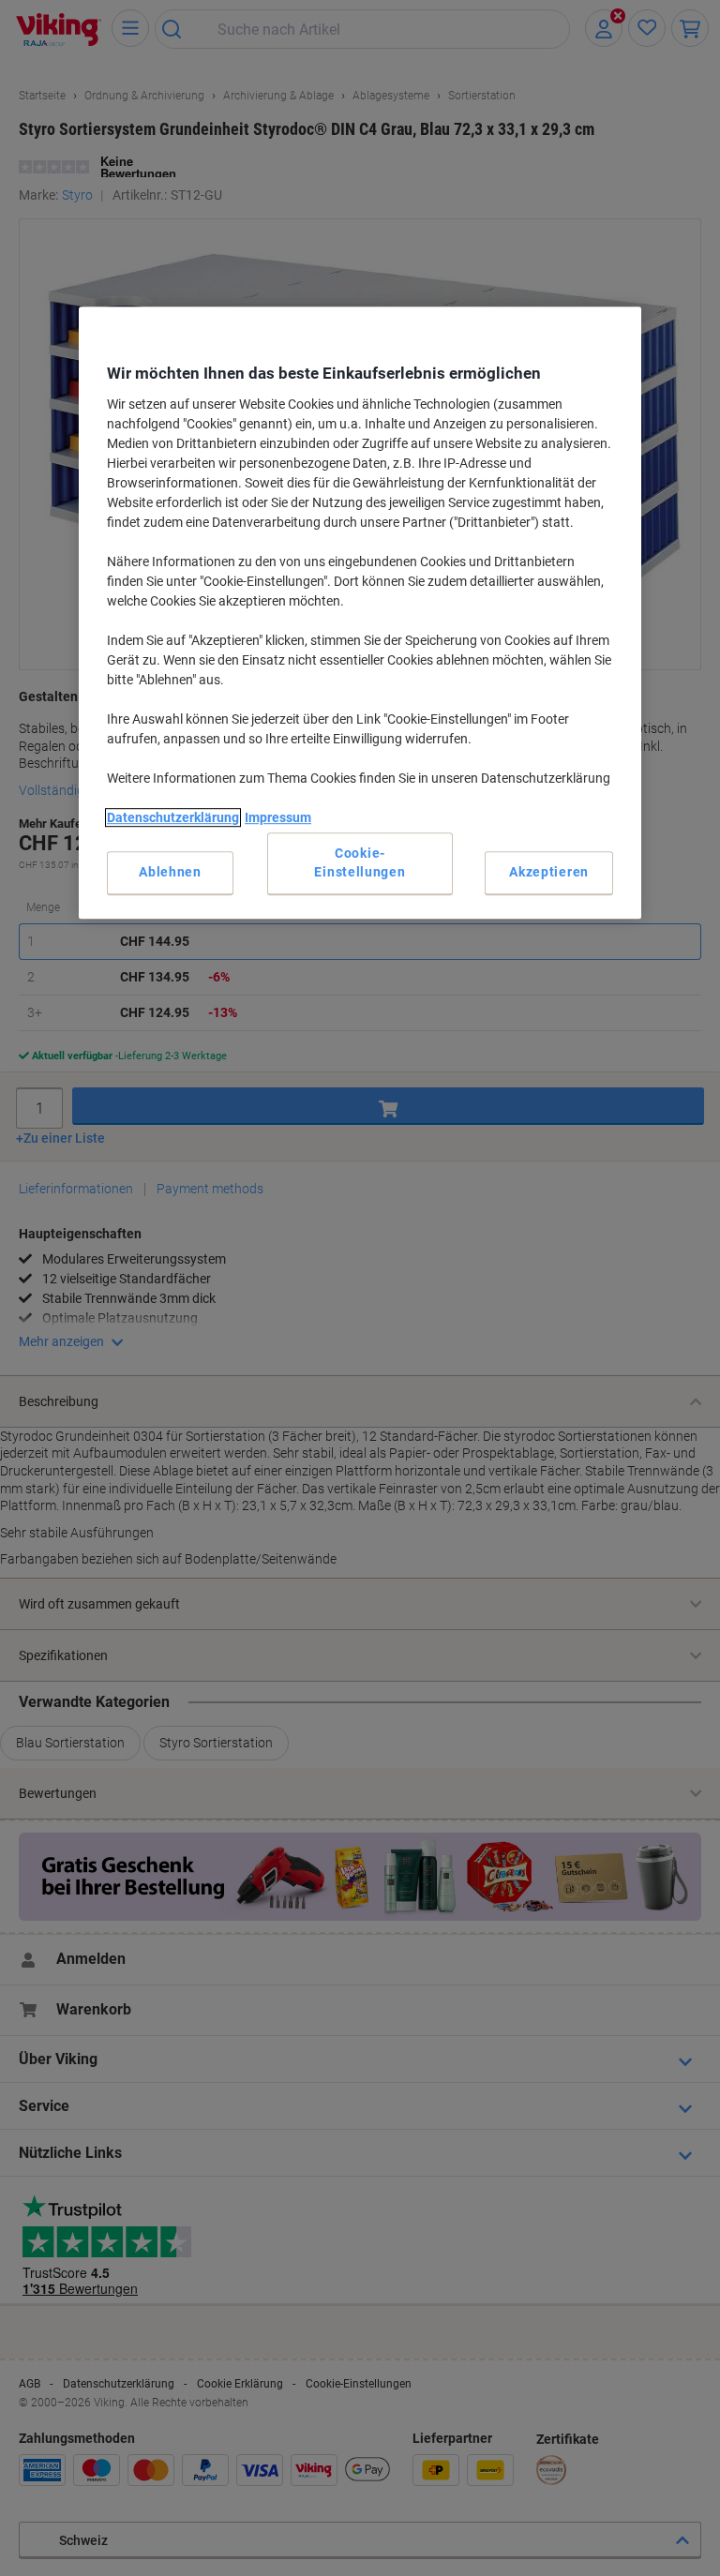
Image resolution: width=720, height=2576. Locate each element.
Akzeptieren (549, 872)
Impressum (278, 817)
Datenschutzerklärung (173, 817)
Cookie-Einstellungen (360, 863)
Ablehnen (170, 872)
